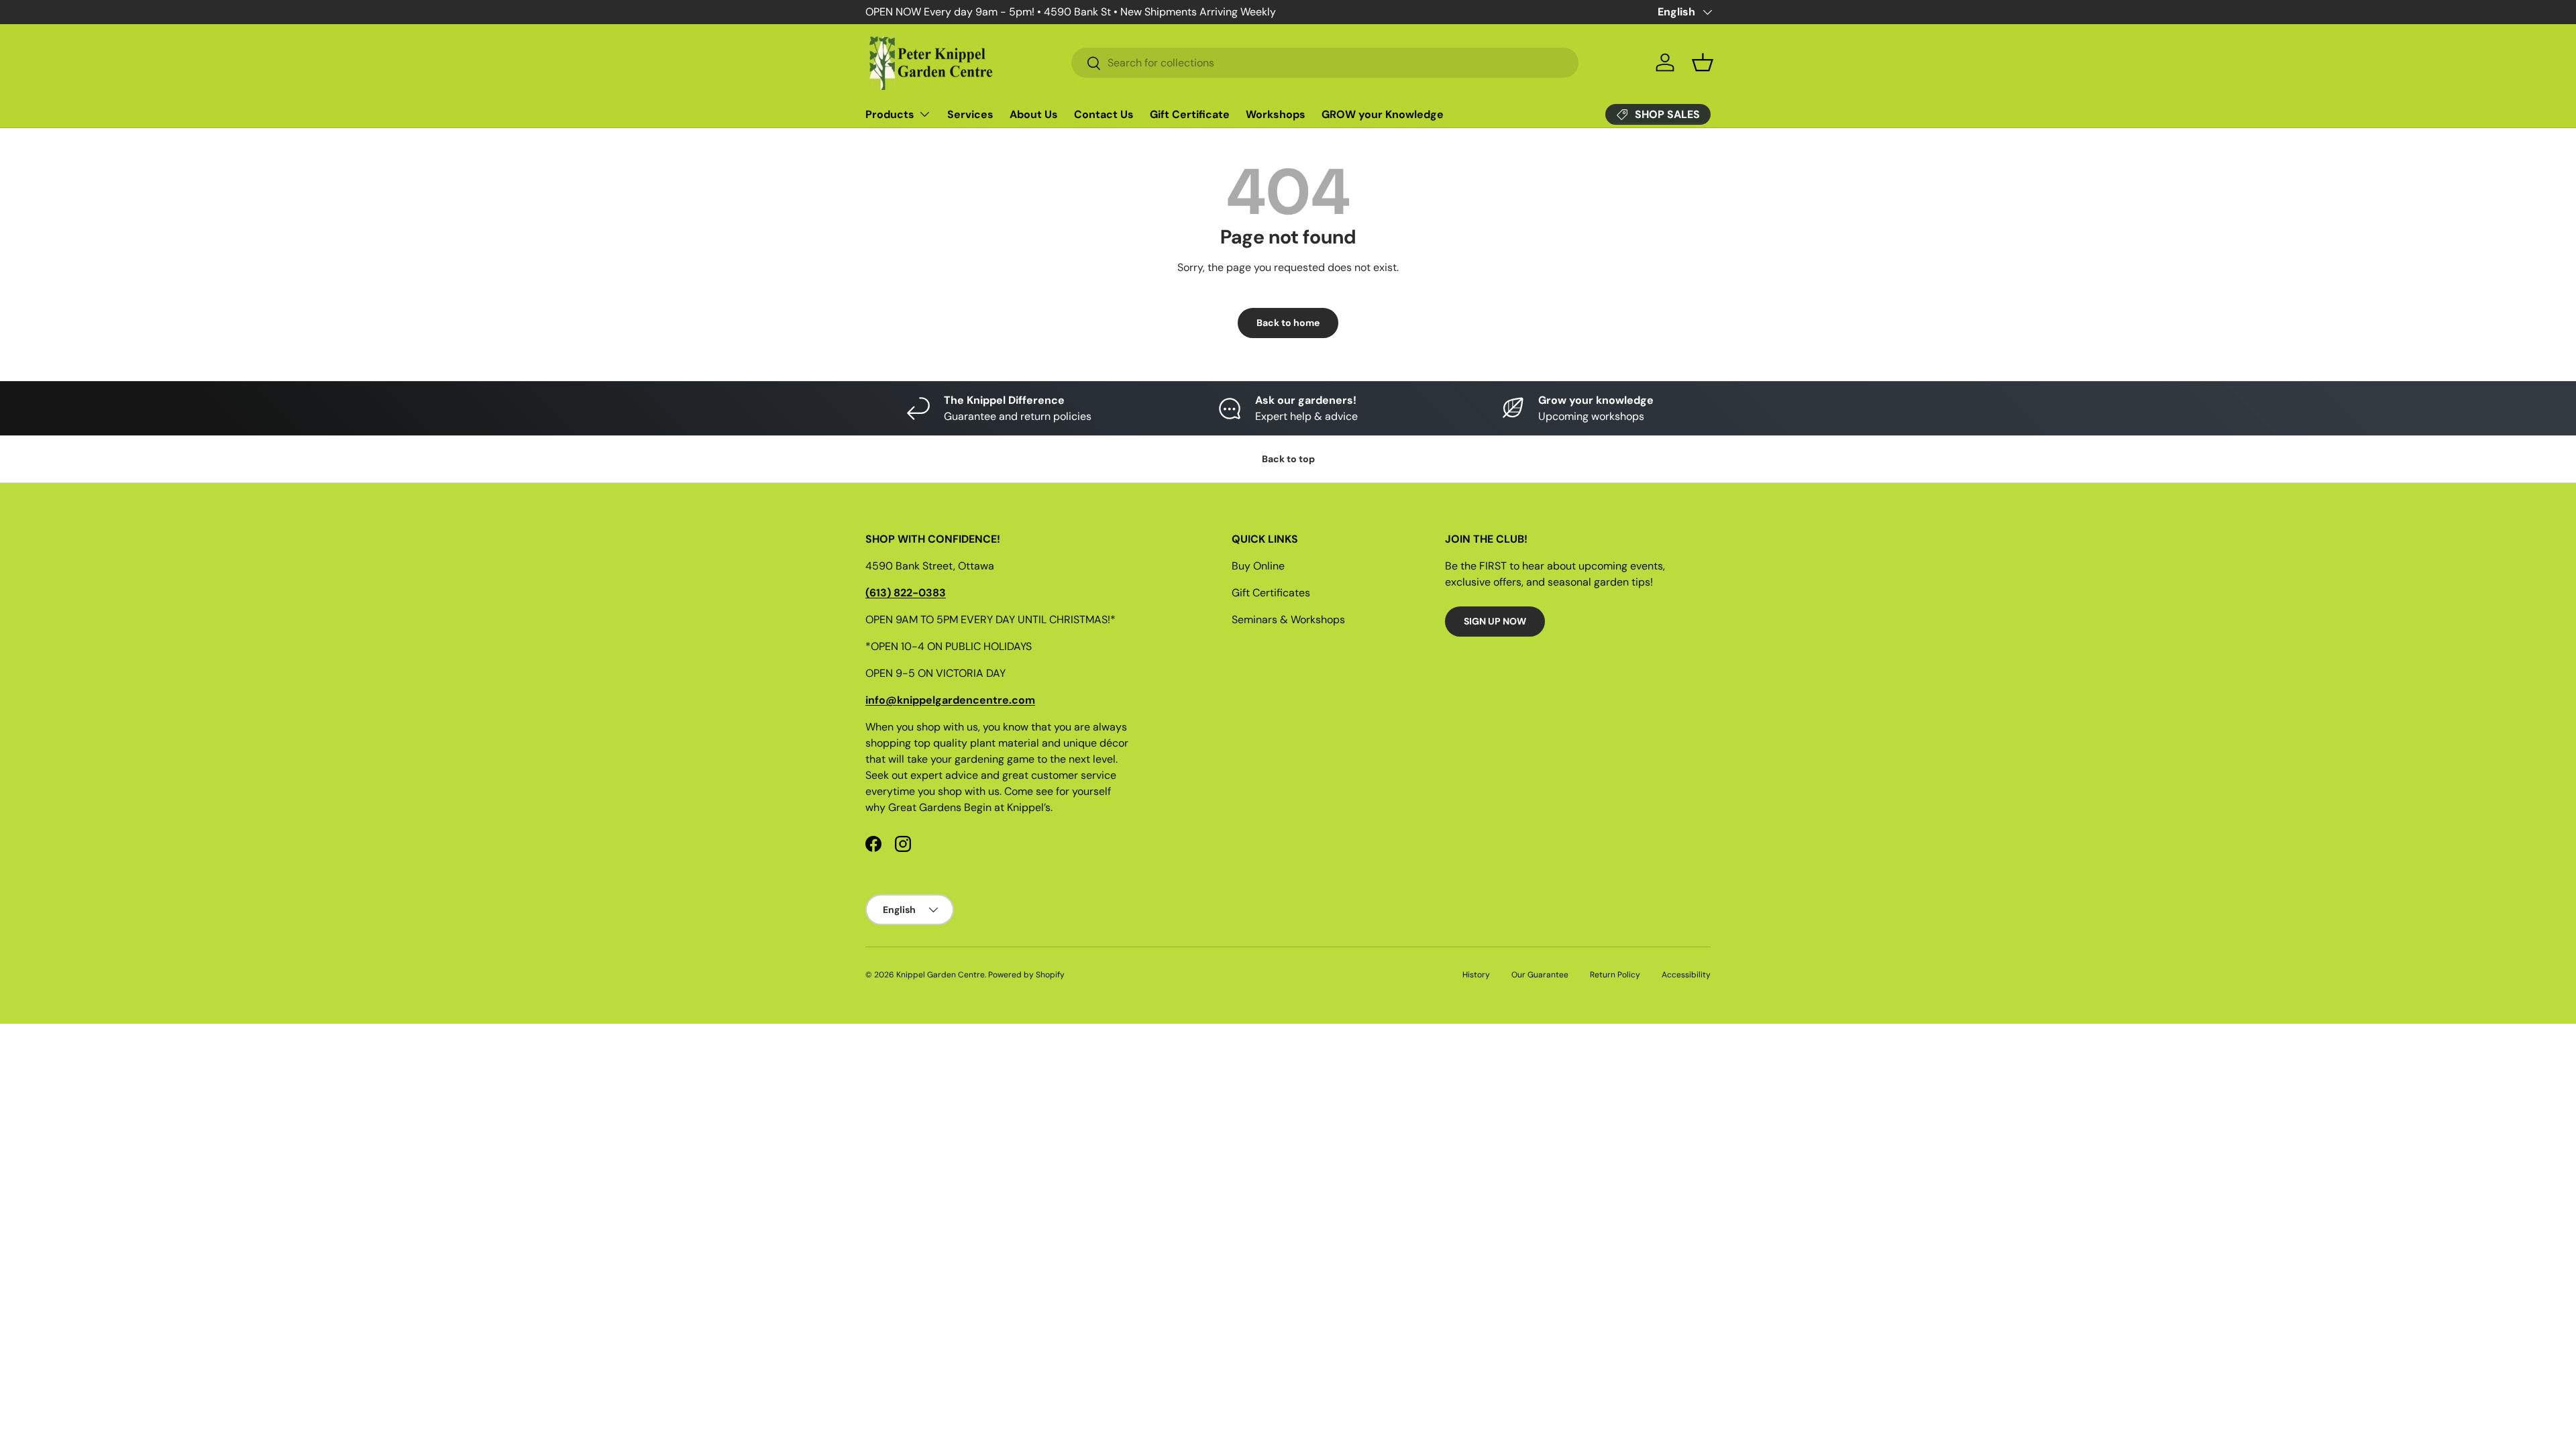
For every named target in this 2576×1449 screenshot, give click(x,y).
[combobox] (1325, 63)
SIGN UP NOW (1495, 621)
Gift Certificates (1271, 593)
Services (970, 114)
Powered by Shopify (1026, 975)
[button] (1703, 62)
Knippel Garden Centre (941, 975)
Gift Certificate (1190, 114)
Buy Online (1258, 566)
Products (890, 114)
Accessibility (1686, 975)
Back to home (1288, 323)
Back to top (1288, 459)
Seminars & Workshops (1288, 620)
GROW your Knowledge (1383, 114)
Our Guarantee (1540, 975)
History (1476, 975)
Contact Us (1104, 114)
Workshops (1276, 114)
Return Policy (1615, 975)
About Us (1034, 114)
